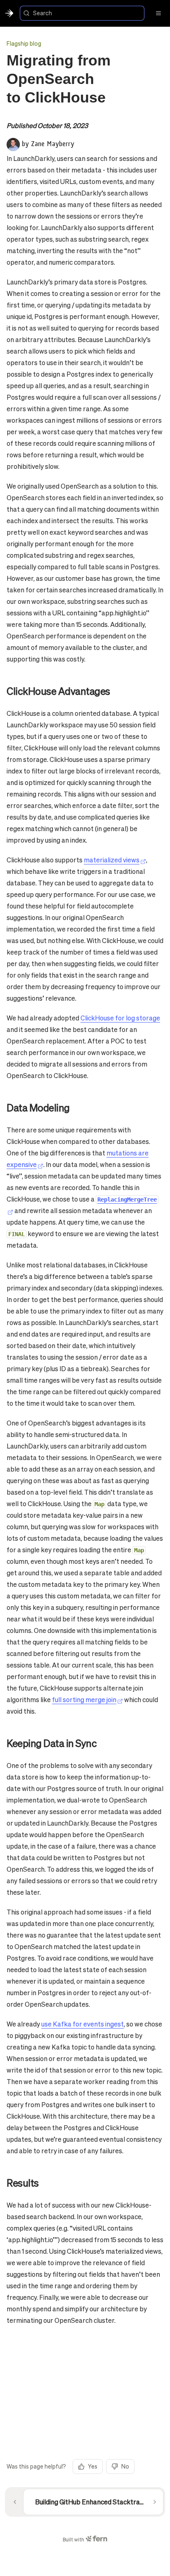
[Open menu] (158, 13)
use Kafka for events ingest (83, 2024)
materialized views (112, 860)
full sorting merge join (84, 1699)
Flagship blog (24, 43)
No (125, 2466)
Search (42, 13)
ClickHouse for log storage (120, 1018)
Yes (93, 2466)
